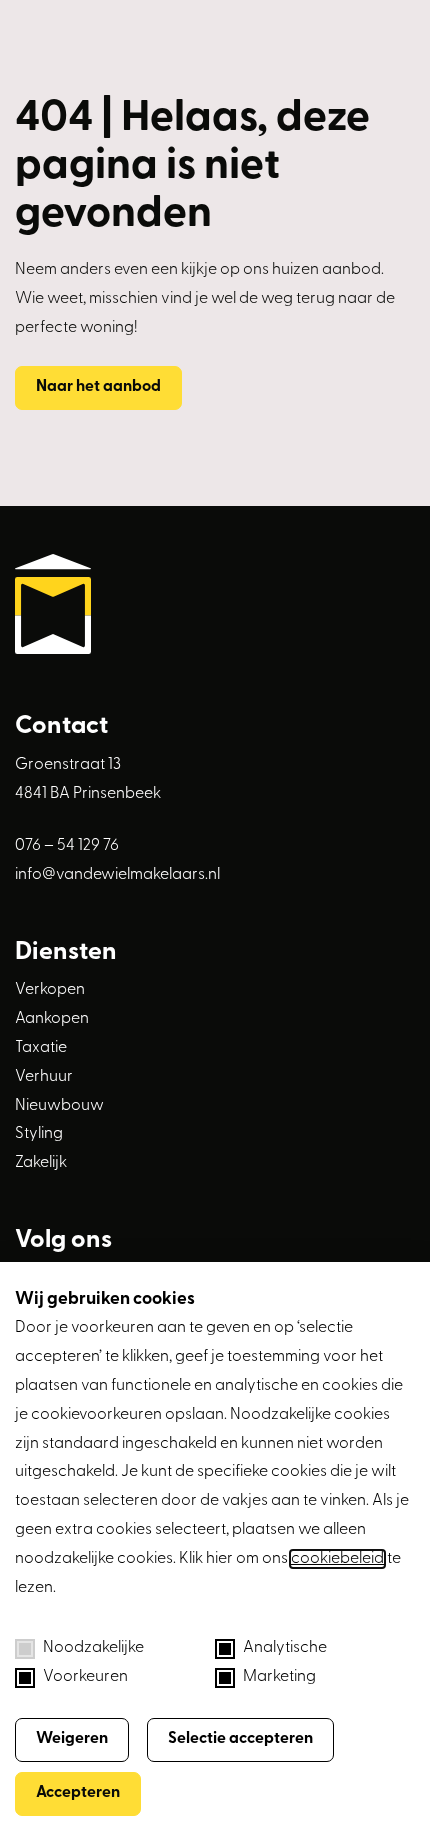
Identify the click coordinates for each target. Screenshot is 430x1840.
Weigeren (72, 1739)
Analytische (285, 1648)
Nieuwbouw (59, 1106)
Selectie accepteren (240, 1739)
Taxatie (41, 1048)
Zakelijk (41, 1163)
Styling (39, 1134)
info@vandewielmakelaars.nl (117, 875)
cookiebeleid (337, 1559)
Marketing (279, 1677)
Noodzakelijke (93, 1648)
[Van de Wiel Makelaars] (215, 609)
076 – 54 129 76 (67, 846)
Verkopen (50, 990)
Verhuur (44, 1077)
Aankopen (52, 1019)
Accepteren (78, 1793)
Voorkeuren (85, 1677)
